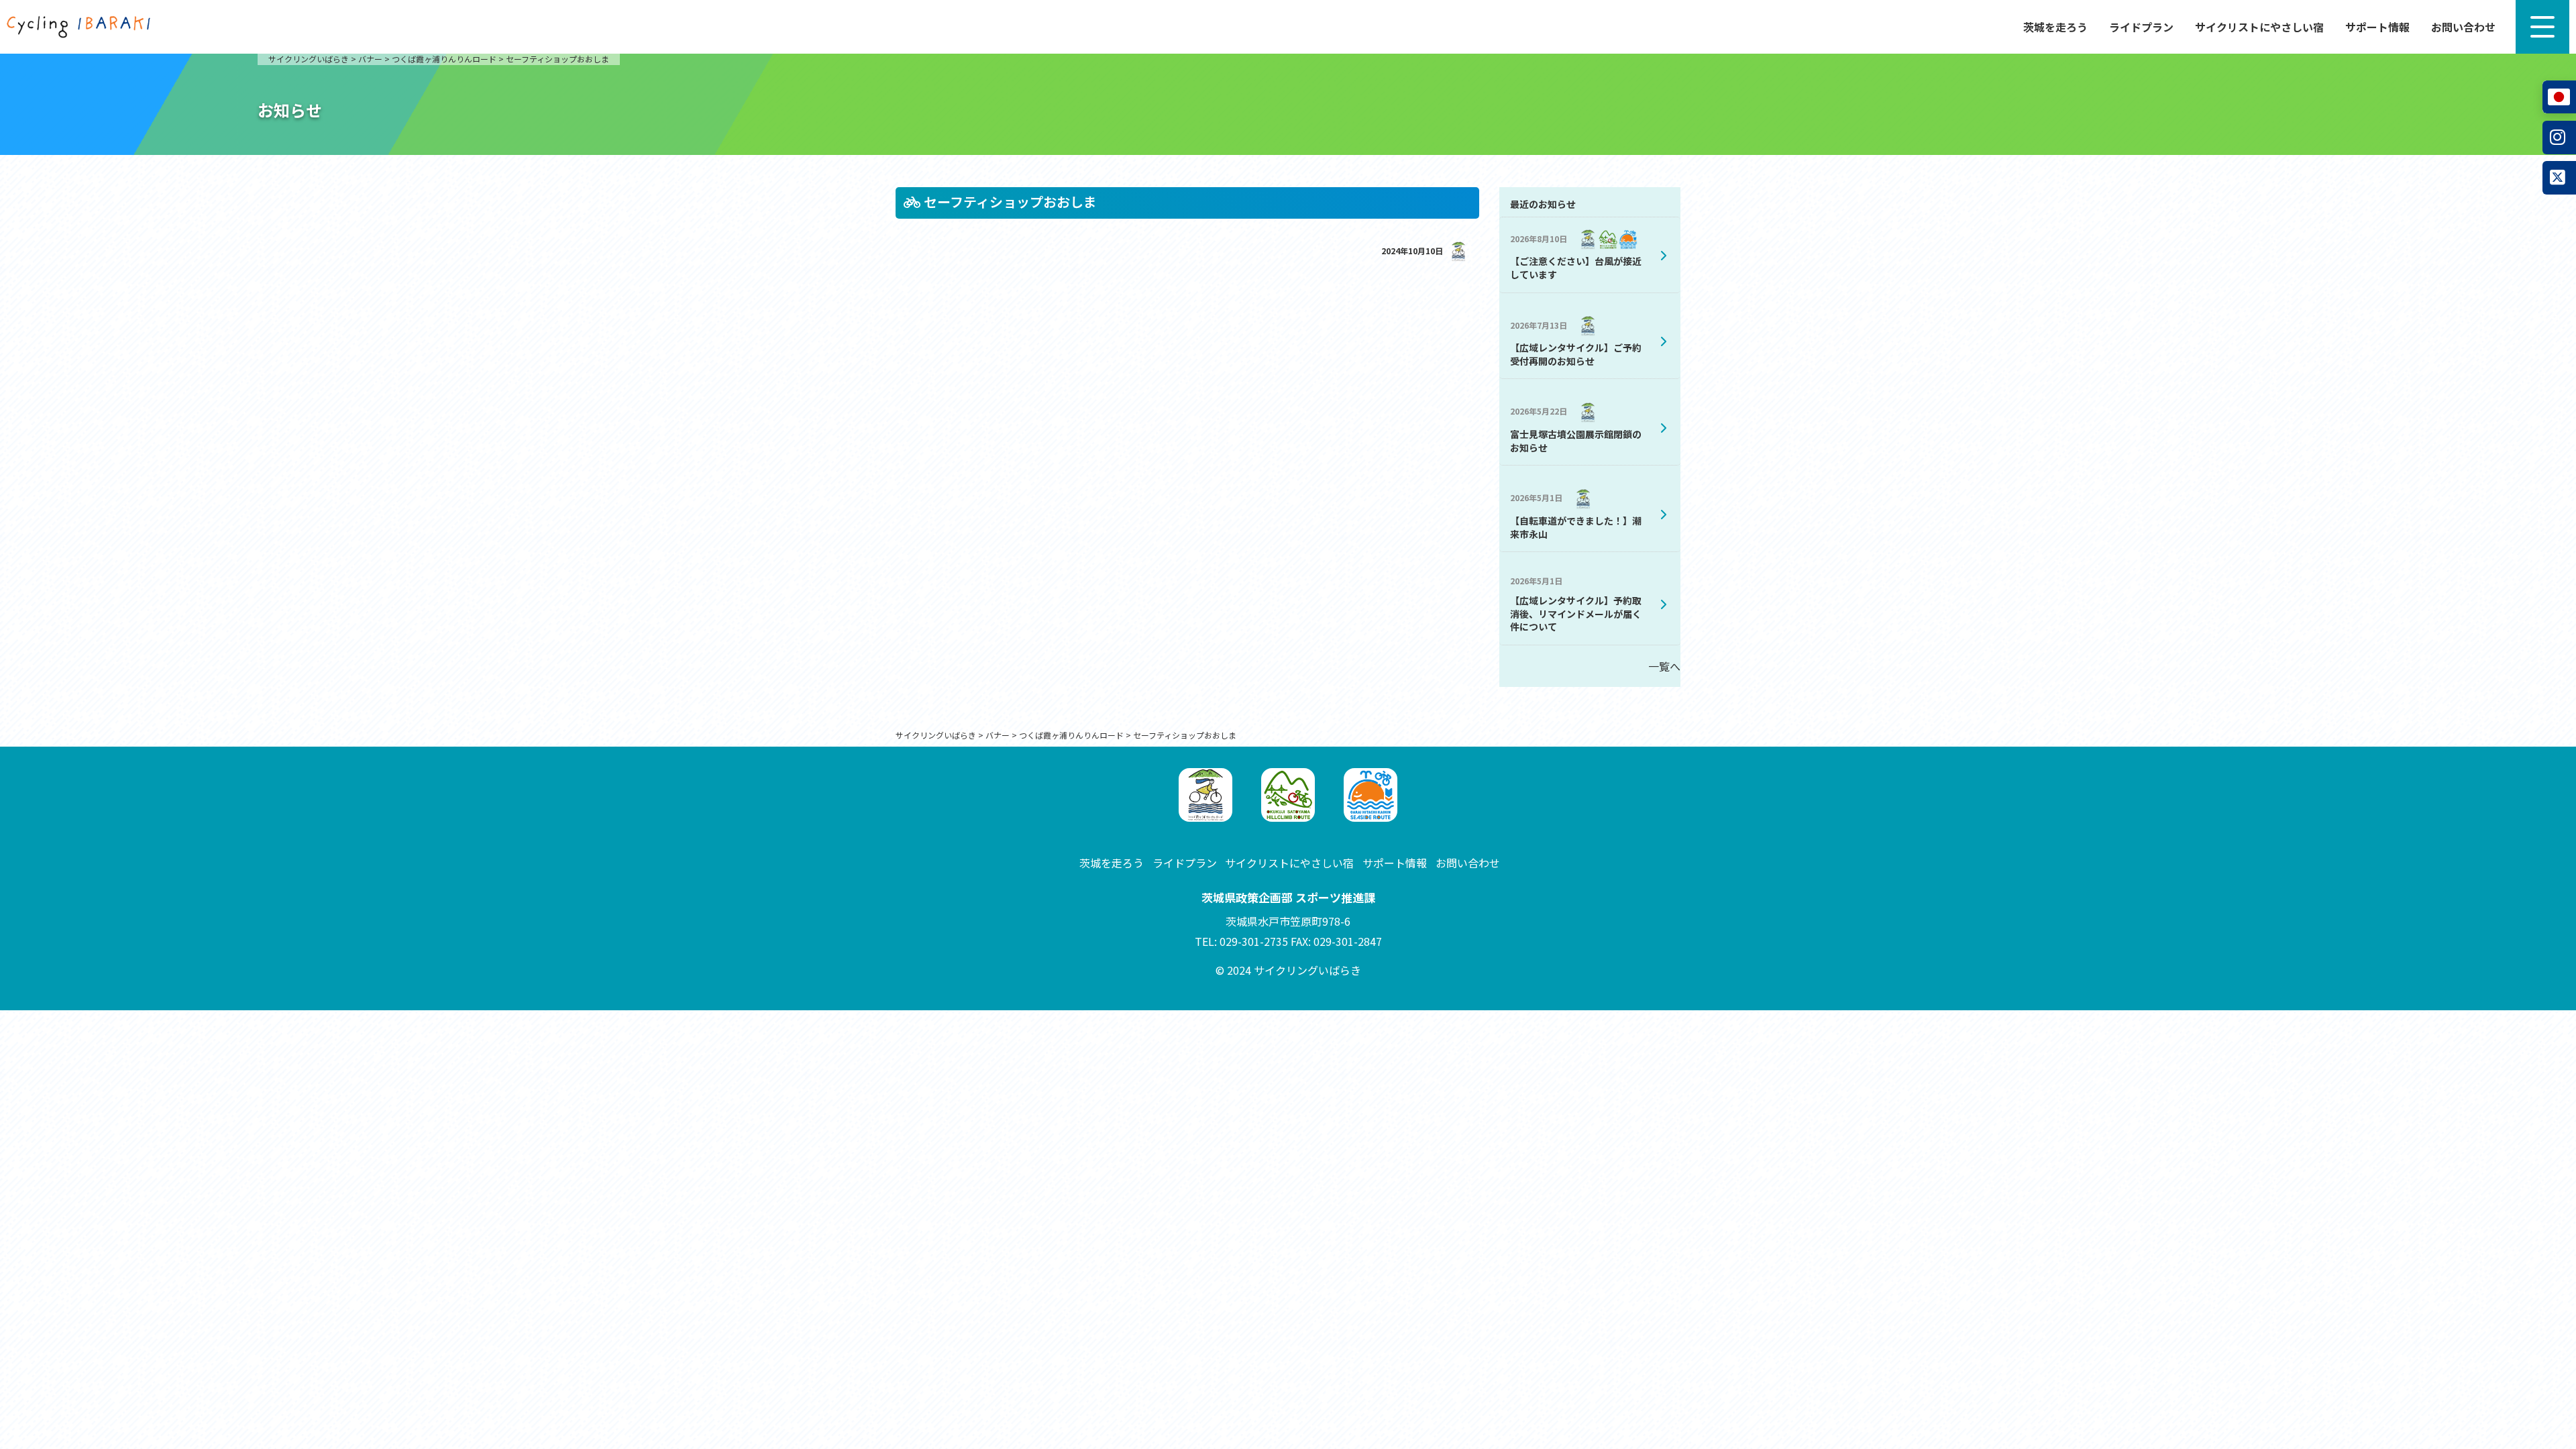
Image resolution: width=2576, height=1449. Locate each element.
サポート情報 (2377, 27)
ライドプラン (2141, 27)
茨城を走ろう (2055, 27)
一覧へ (1664, 666)
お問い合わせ (2463, 27)
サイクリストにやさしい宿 (2259, 27)
